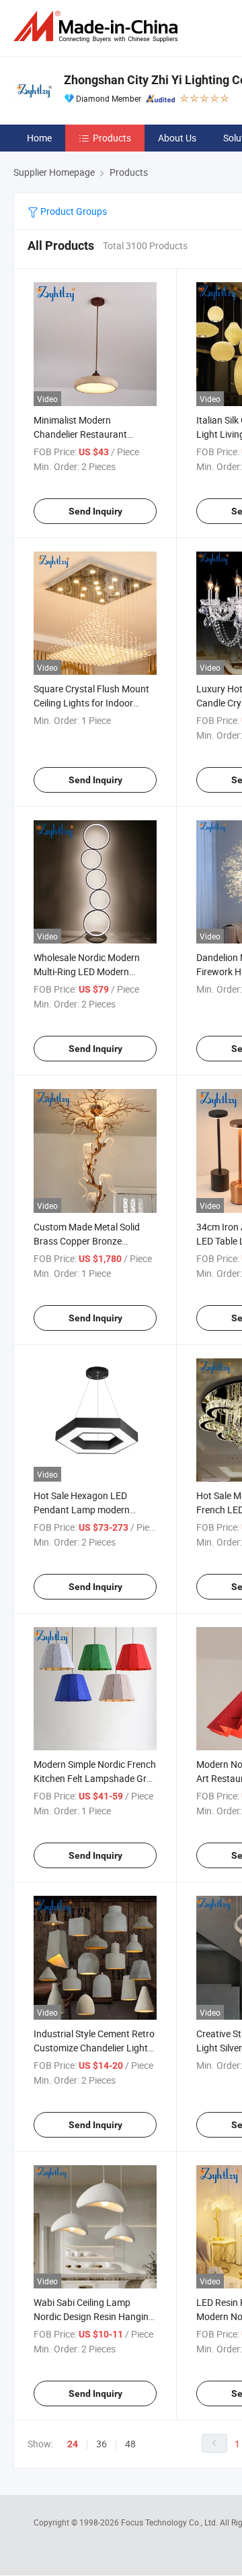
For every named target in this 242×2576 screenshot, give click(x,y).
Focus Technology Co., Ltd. (170, 2522)
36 (102, 2444)
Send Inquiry (95, 511)
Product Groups (73, 211)
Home (39, 138)
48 (130, 2444)
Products (112, 138)
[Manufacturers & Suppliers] (98, 27)
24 (73, 2444)
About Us (177, 138)
